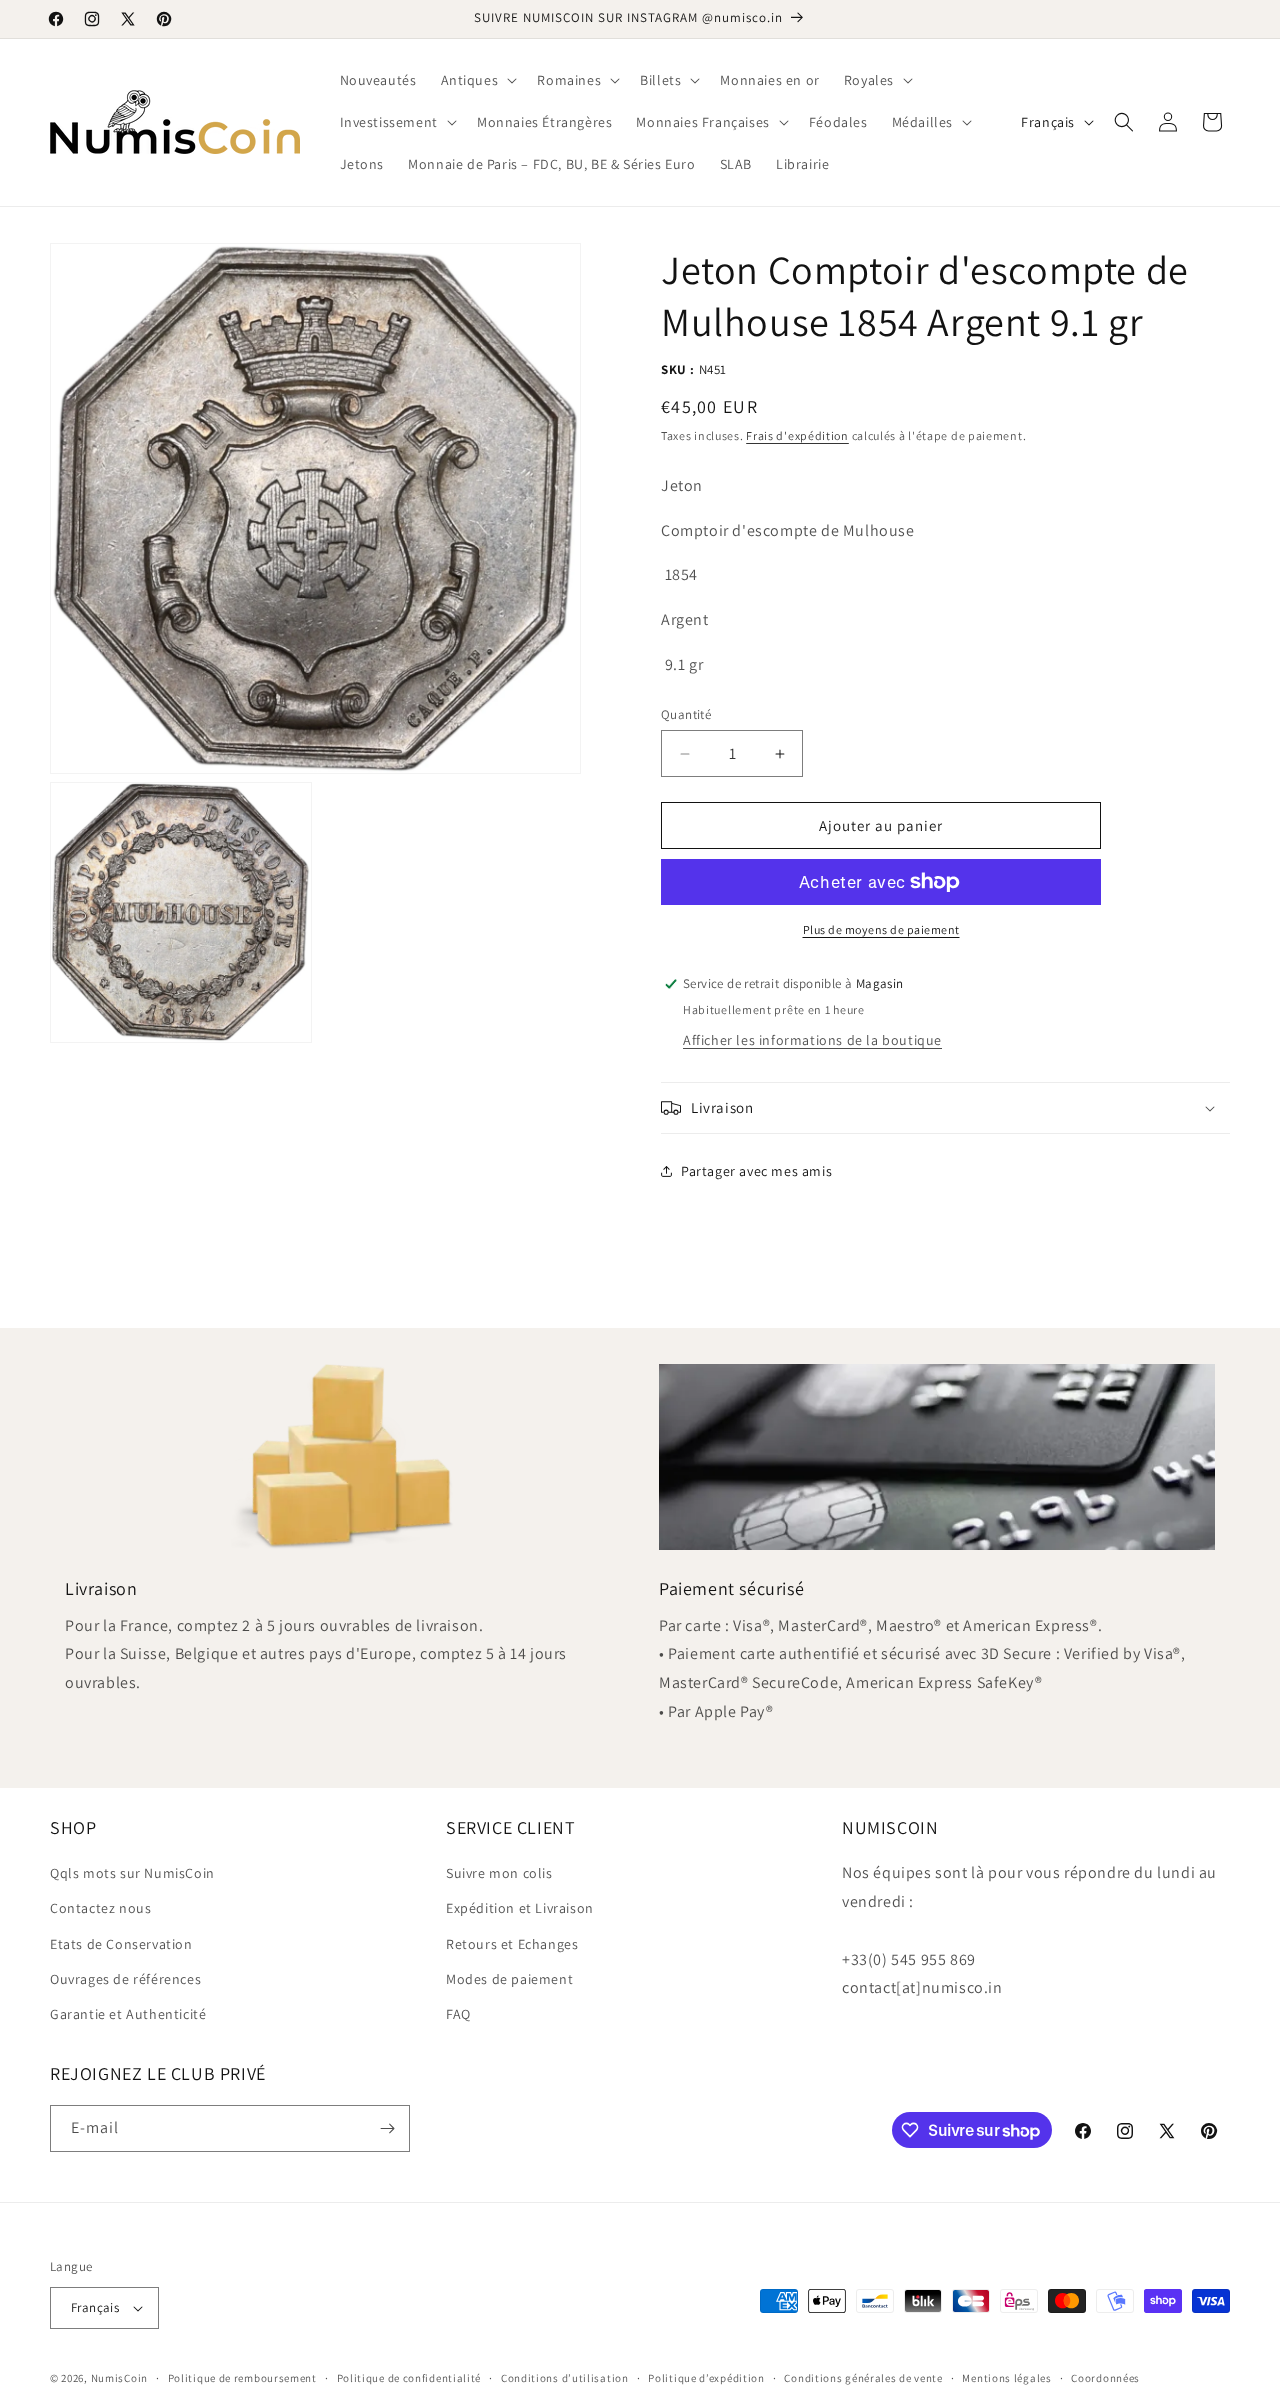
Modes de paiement (509, 1979)
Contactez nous (100, 1908)
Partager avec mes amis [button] (756, 1171)
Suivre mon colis (499, 1873)
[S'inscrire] (387, 2128)
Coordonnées (1105, 2378)
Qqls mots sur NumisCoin (132, 1873)
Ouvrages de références (125, 1979)
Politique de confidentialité (409, 2378)
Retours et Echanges (512, 1944)
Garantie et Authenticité (128, 2014)
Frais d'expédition (797, 435)
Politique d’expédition (706, 2378)
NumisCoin (119, 2378)
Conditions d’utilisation (565, 2378)
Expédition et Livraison (520, 1908)
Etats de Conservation (121, 1944)
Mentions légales (1006, 2378)
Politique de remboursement (242, 2378)
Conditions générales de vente (863, 2378)
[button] (477, 80)
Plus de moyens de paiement (881, 929)
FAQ (458, 2014)
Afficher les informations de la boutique (812, 1040)
